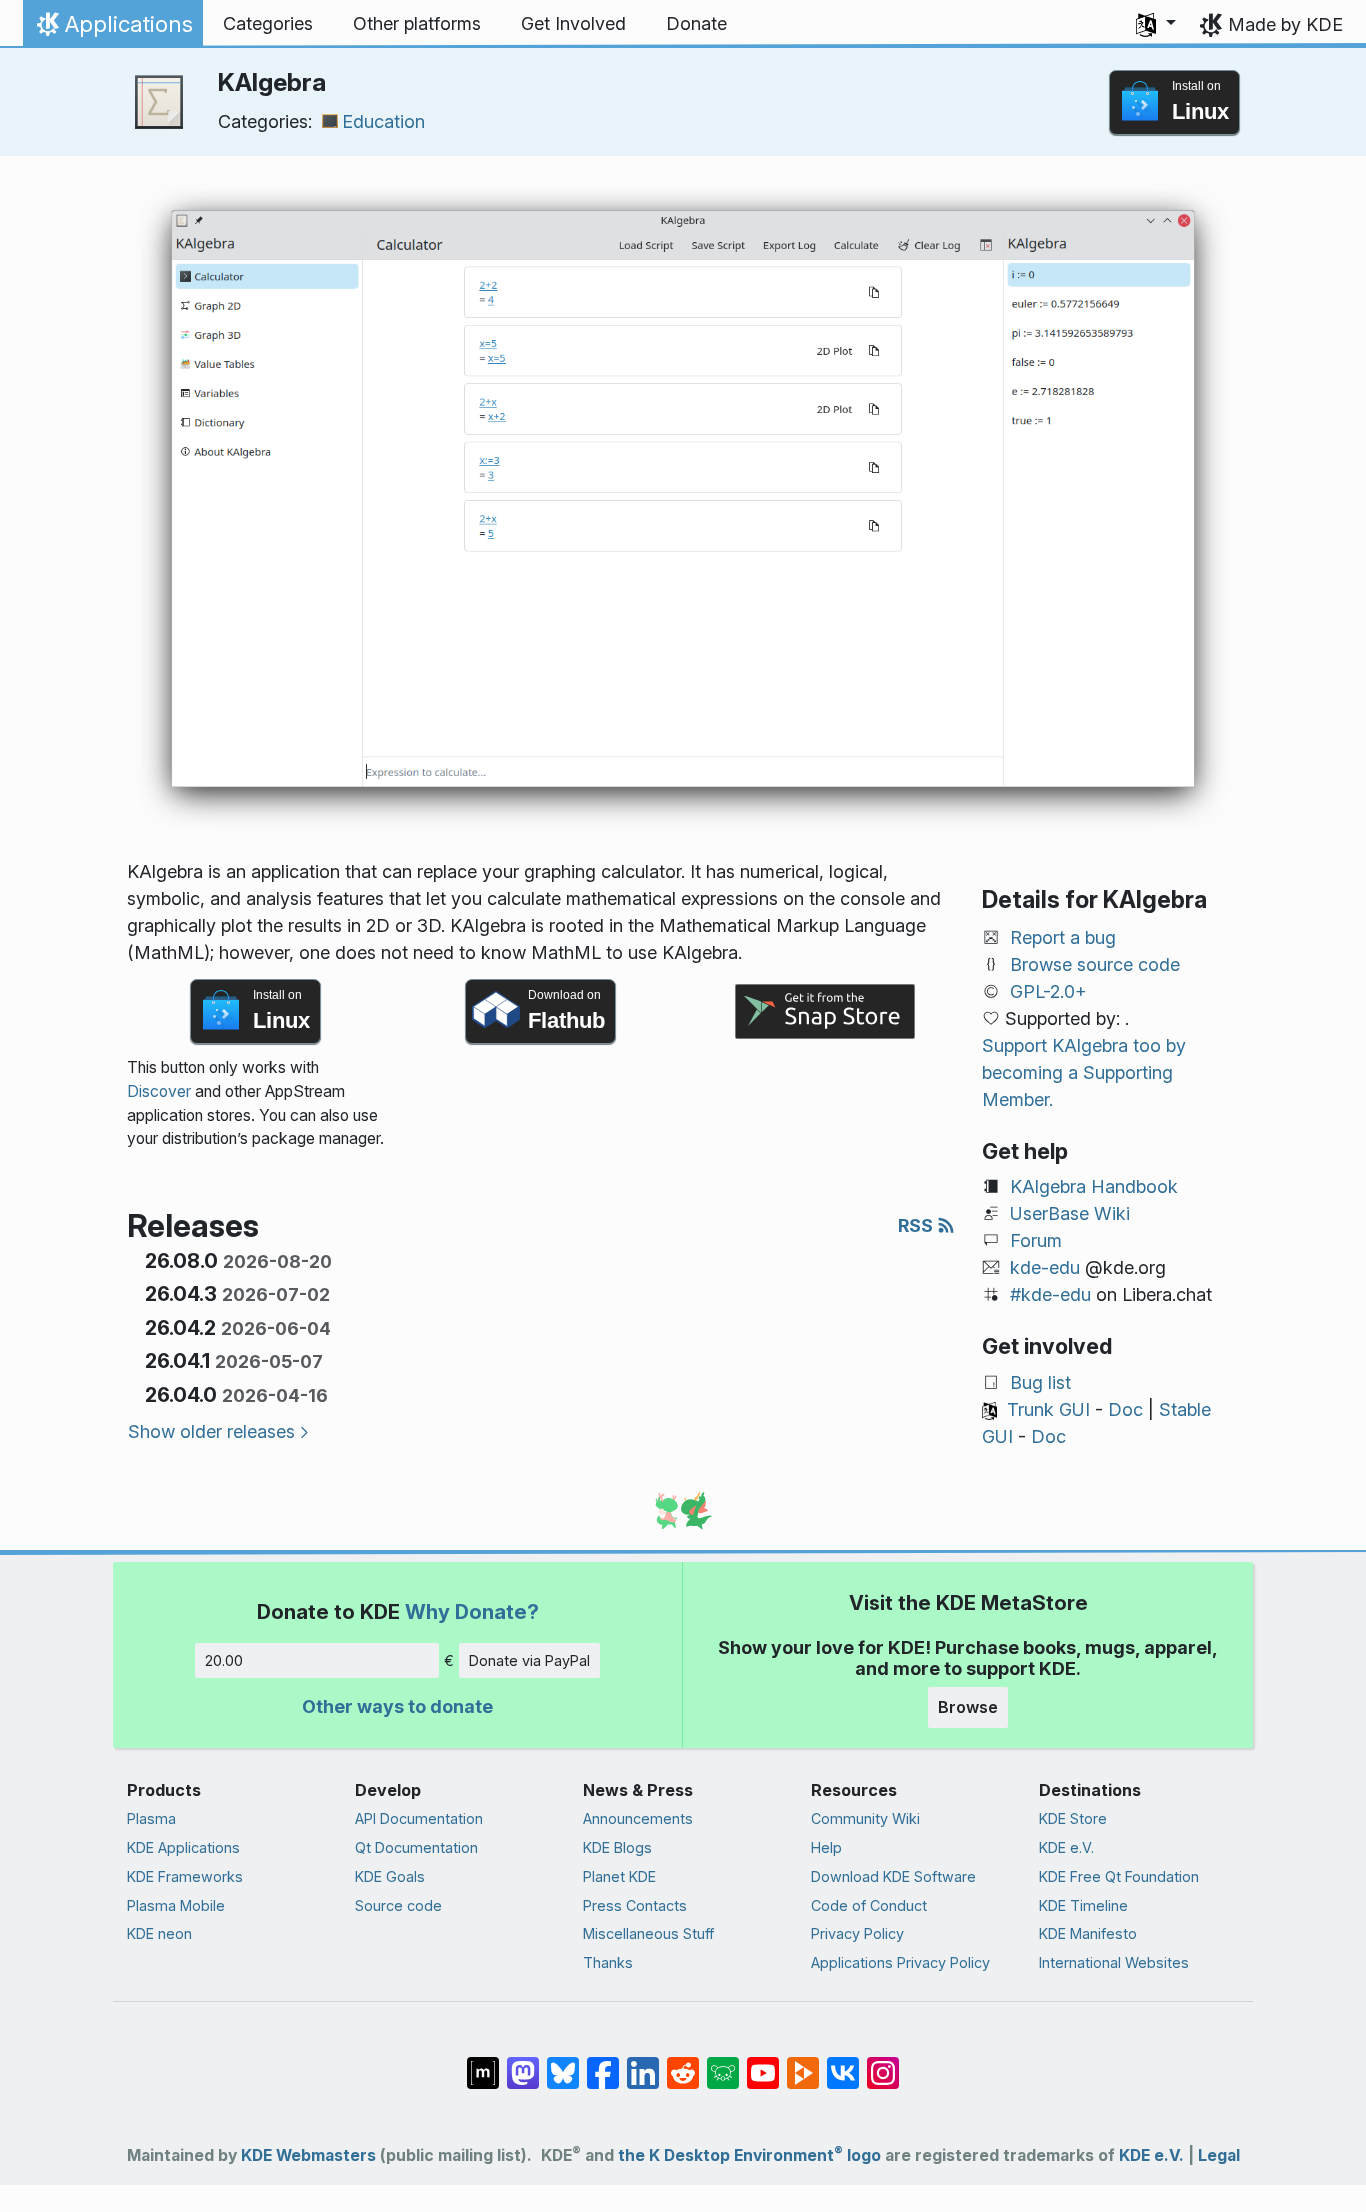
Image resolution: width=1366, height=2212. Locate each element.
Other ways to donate (397, 1706)
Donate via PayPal (529, 1660)
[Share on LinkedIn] (643, 2063)
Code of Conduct (869, 1905)
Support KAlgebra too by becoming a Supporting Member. (1084, 1072)
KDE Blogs (617, 1847)
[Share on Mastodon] (523, 2063)
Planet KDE (619, 1876)
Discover (159, 1091)
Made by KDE (1285, 24)
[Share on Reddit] (683, 2063)
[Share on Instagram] (883, 2063)
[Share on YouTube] (763, 2063)
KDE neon (159, 1933)
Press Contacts (635, 1905)
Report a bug (1063, 937)
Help (826, 1847)
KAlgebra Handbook (1094, 1186)
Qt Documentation (416, 1847)
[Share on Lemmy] (723, 2063)
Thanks (608, 1962)
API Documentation (419, 1818)
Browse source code (1095, 964)
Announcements (638, 1818)
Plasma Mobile (176, 1905)
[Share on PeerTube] (803, 2063)
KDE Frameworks (185, 1876)
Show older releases (211, 1431)
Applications (112, 29)
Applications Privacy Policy (900, 1962)
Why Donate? (472, 1611)
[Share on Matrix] (483, 2063)
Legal (1219, 2155)
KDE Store (1073, 1818)
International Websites (1114, 1962)
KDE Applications (183, 1847)
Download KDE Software (893, 1876)
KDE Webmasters (308, 2155)
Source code (398, 1905)
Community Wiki (865, 1818)
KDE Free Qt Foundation (1119, 1876)
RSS (917, 1225)
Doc (1125, 1409)
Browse (968, 1707)
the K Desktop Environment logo (749, 2155)
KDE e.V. (1066, 1847)
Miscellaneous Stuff (648, 1933)
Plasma (151, 1818)
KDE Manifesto (1088, 1933)
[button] (1156, 24)
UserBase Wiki (1070, 1213)
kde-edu (1045, 1267)
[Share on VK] (843, 2063)
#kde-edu (1050, 1294)
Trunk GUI (1048, 1409)
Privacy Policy (857, 1933)
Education (383, 121)
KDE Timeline (1083, 1905)
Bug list (1040, 1382)
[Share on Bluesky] (563, 2063)
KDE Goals (390, 1876)
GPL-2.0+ (1048, 991)
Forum (1036, 1240)
